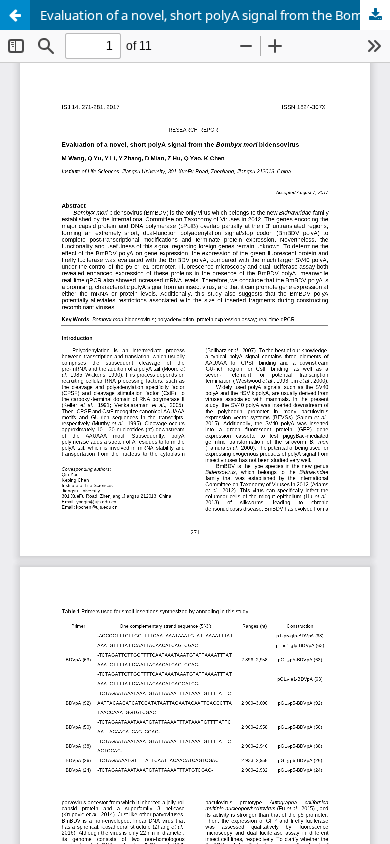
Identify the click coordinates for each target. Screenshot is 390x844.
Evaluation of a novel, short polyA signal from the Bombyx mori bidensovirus (215, 15)
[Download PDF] (375, 15)
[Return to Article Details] (15, 15)
